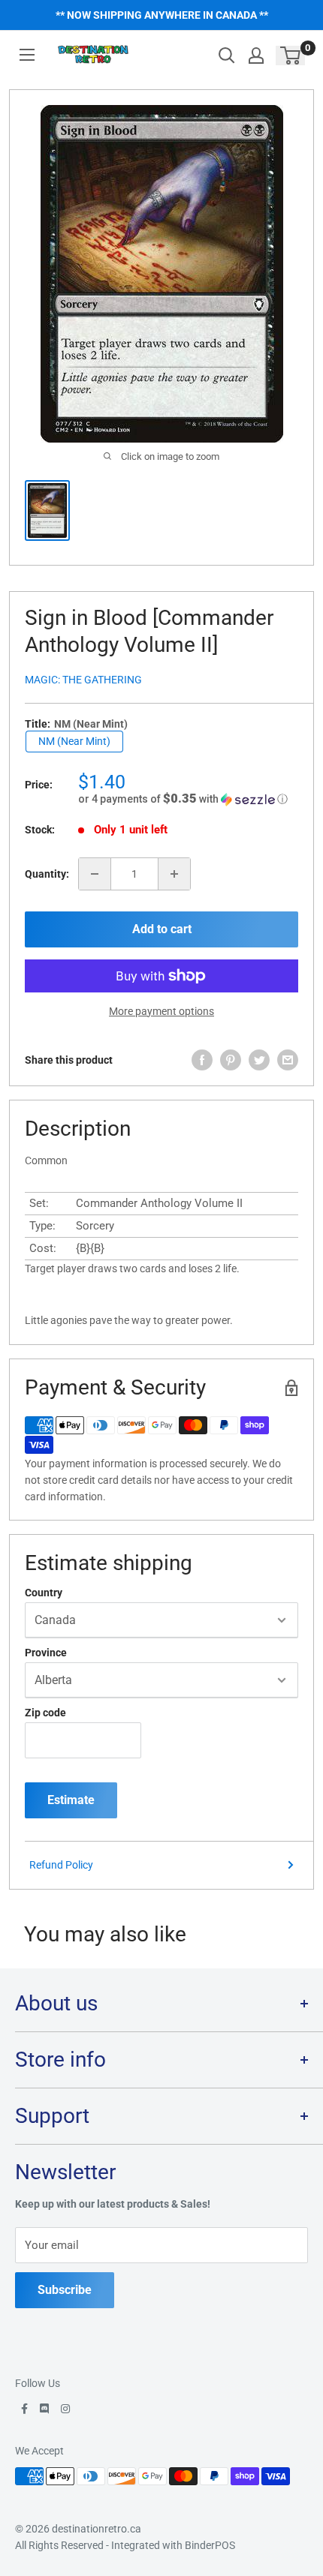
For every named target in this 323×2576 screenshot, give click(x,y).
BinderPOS (210, 2545)
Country (44, 1593)
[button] (188, 799)
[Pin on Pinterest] (231, 1060)
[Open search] (227, 56)
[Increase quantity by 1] (174, 874)
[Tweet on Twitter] (259, 1060)
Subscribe (65, 2290)
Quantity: (47, 874)
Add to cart (162, 929)
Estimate (71, 1800)
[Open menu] (27, 55)
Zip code (45, 1713)
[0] (291, 56)
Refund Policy (61, 1865)
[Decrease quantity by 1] (95, 874)
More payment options (161, 1011)
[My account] (256, 56)
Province (46, 1653)
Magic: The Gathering (83, 680)
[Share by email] (288, 1060)
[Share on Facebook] (202, 1060)
